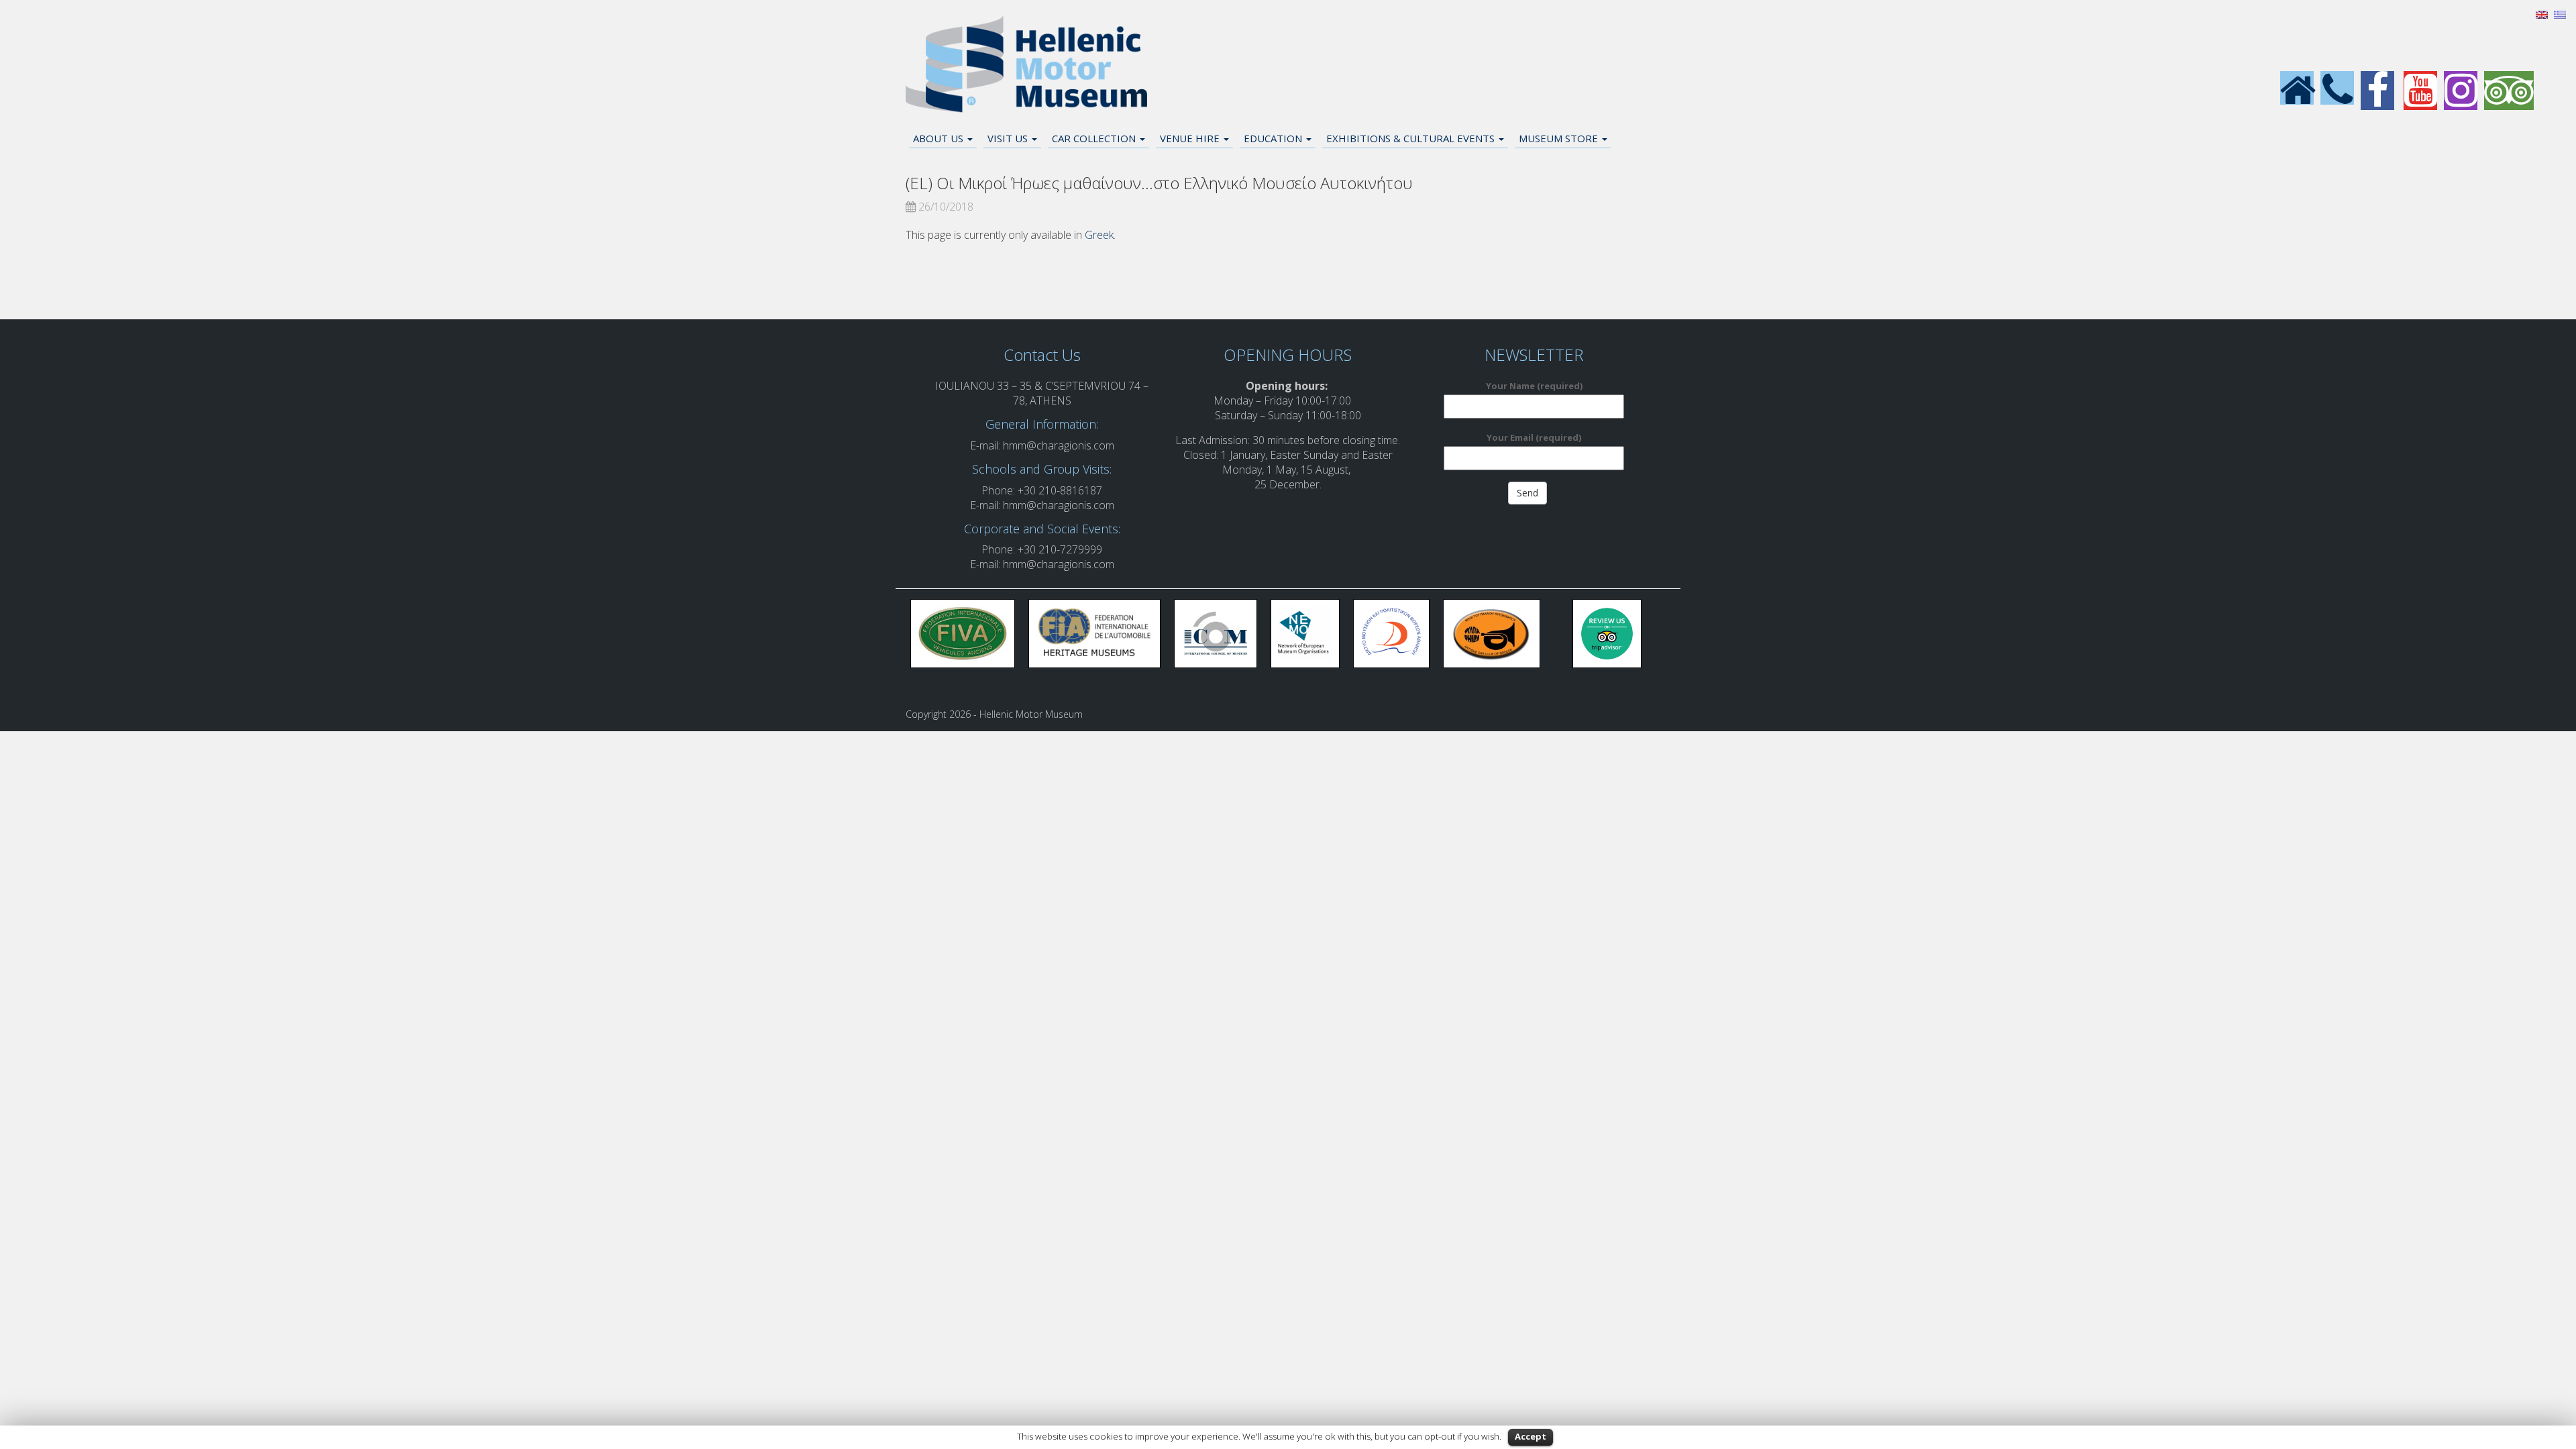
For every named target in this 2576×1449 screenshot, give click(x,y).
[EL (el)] (2560, 13)
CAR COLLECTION (1095, 138)
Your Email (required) (1534, 437)
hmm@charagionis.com (1059, 445)
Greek (1099, 235)
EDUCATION (1274, 138)
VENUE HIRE (1191, 138)
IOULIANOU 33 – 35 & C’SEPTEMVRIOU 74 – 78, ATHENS (1042, 393)
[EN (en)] (2542, 13)
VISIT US (1009, 138)
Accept (1531, 1436)
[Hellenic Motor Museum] (1026, 64)
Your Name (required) (1534, 386)
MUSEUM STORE (1560, 138)
